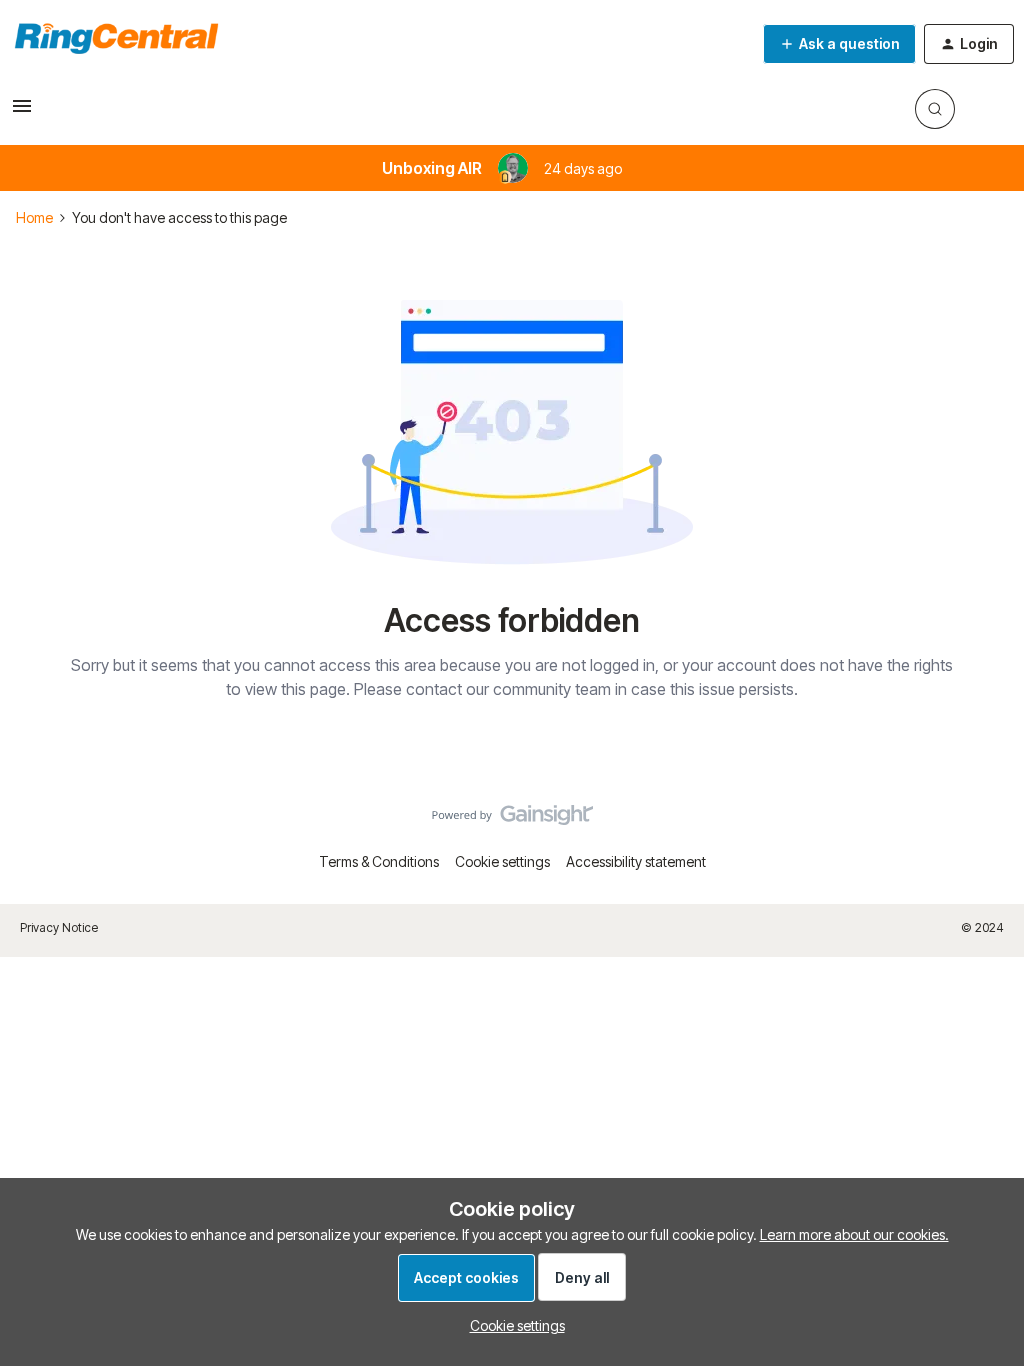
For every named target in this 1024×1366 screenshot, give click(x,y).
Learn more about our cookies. (854, 1234)
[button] (22, 112)
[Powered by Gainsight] (512, 820)
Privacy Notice (59, 927)
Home (34, 217)
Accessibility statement (636, 861)
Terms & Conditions (379, 861)
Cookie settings (502, 861)
